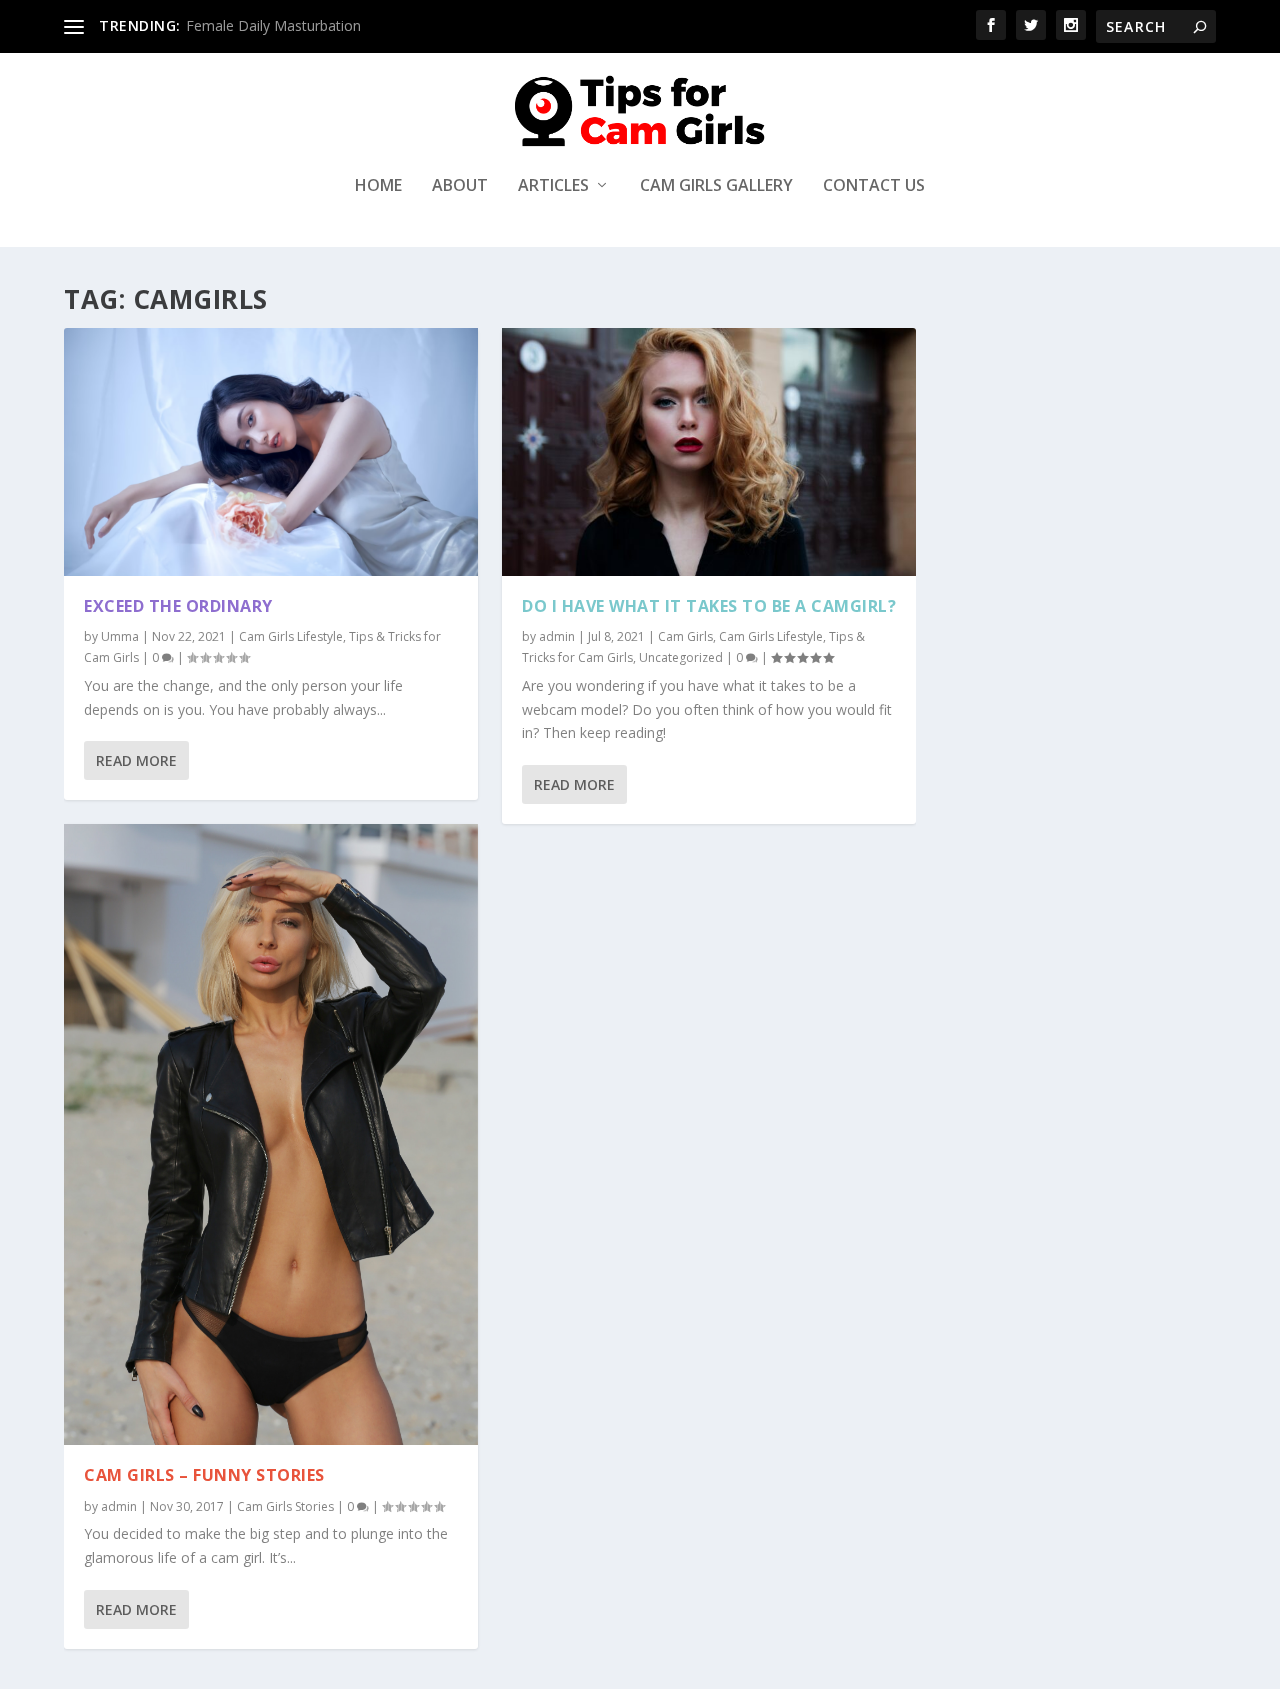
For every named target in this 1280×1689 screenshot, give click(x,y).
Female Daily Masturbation (273, 25)
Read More (136, 760)
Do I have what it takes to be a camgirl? (709, 606)
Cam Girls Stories (285, 1506)
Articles (553, 186)
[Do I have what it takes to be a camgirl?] (709, 452)
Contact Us (874, 186)
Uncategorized (681, 657)
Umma (120, 636)
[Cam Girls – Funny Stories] (271, 1134)
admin (119, 1506)
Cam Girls (685, 636)
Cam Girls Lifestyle (291, 636)
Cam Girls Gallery (716, 186)
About (460, 186)
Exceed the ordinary (178, 606)
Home (378, 186)
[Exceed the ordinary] (271, 452)
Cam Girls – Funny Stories (204, 1475)
